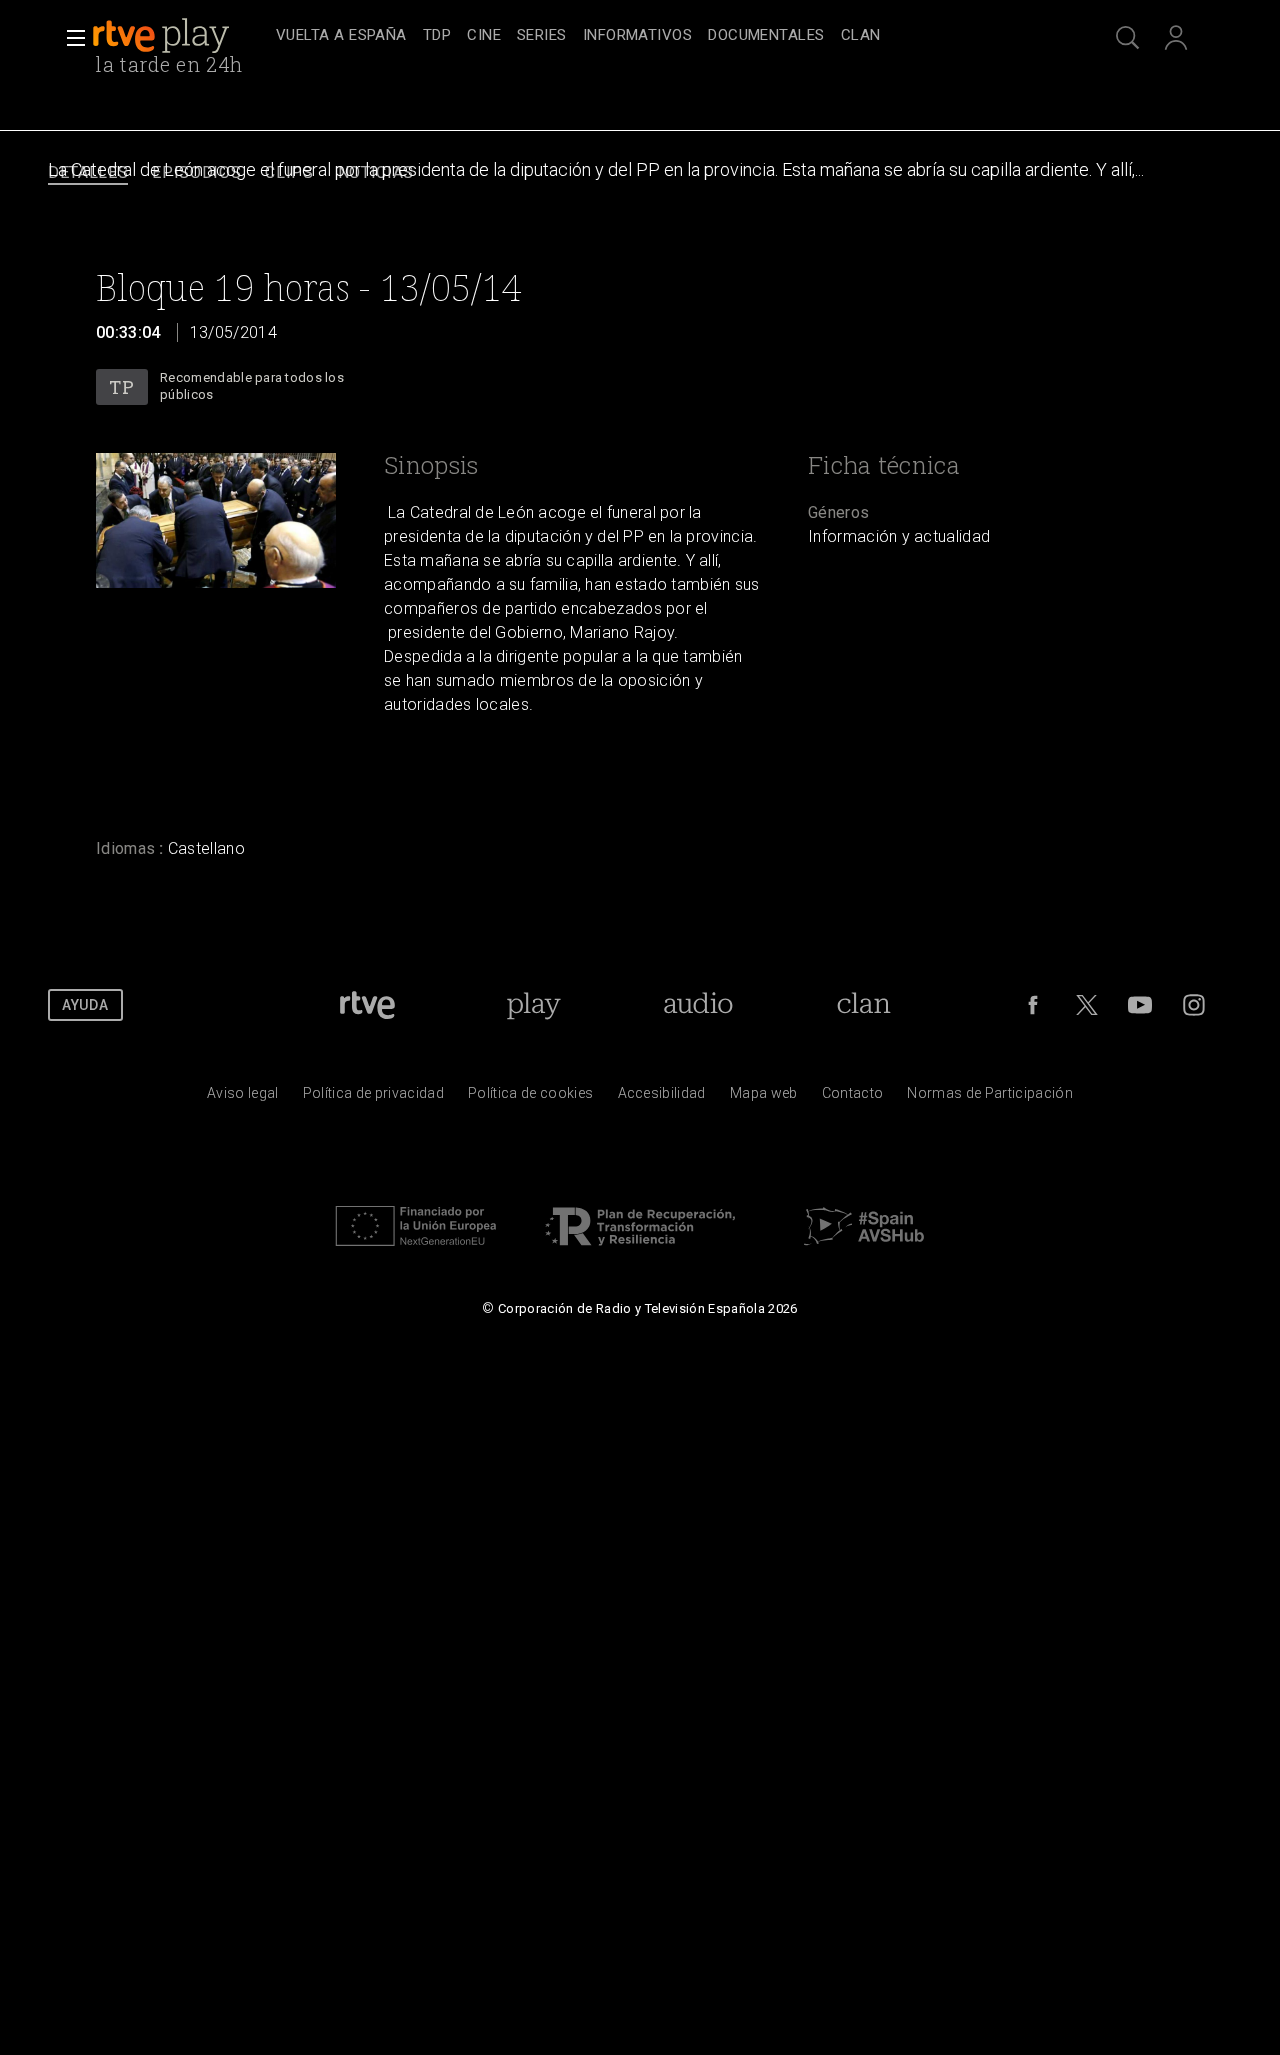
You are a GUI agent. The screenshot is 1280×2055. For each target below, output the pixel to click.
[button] (70, 38)
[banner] (180, 36)
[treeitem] (341, 36)
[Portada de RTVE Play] (163, 36)
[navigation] (662, 36)
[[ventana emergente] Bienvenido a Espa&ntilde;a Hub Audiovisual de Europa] (864, 1251)
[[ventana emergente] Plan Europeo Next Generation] (416, 1251)
